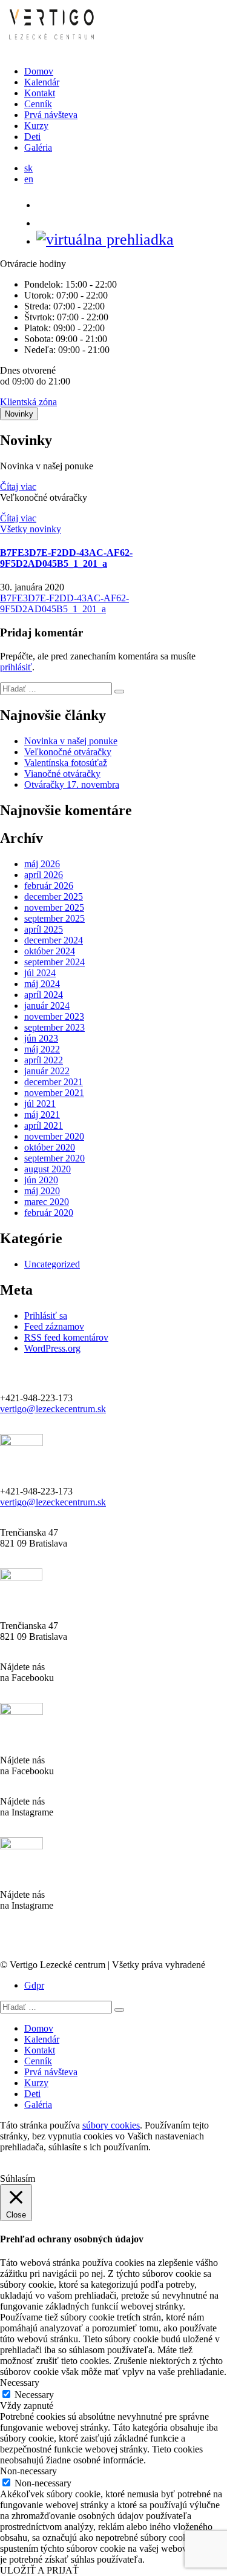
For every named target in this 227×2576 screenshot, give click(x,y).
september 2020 (54, 1158)
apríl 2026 (44, 875)
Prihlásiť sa (46, 1316)
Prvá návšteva (51, 115)
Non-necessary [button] (28, 2471)
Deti (32, 137)
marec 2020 (47, 1202)
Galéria (38, 147)
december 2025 (54, 897)
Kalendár (42, 82)
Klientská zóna (28, 402)
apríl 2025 (44, 929)
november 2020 (54, 1136)
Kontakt (40, 93)
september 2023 (54, 1027)
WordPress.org (52, 1348)
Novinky (19, 414)
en (29, 179)
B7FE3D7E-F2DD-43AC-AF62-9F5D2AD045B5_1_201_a (66, 558)
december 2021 (54, 1082)
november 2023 (54, 1016)
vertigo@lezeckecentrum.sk (53, 1409)
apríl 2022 (44, 1060)
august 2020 (48, 1169)
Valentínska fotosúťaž (66, 763)
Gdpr (34, 1985)
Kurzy (36, 126)
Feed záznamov (54, 1326)
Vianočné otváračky (62, 774)
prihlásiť (16, 667)
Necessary (34, 2395)
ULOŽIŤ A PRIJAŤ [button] (39, 2570)
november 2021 (54, 1093)
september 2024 (54, 962)
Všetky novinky (31, 529)
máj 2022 (42, 1049)
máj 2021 (42, 1115)
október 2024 (50, 951)
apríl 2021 (44, 1125)
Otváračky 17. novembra (72, 784)
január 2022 (47, 1071)
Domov (39, 71)
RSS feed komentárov (66, 1337)
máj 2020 (42, 1191)
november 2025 (54, 907)
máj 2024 (42, 984)
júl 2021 (40, 1104)
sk (28, 168)
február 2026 (49, 886)
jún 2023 (41, 1038)
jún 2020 (41, 1180)
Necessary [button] (20, 2383)
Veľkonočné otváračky (68, 752)
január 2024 (47, 1006)
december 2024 (54, 940)
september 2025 (54, 918)
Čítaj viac (18, 487)
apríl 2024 (44, 995)
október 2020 (50, 1147)
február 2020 (49, 1213)
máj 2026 (42, 864)
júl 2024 (40, 973)
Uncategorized (52, 1264)
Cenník (38, 104)
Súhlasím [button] (18, 2178)
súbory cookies (111, 2125)
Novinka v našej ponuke (71, 741)
